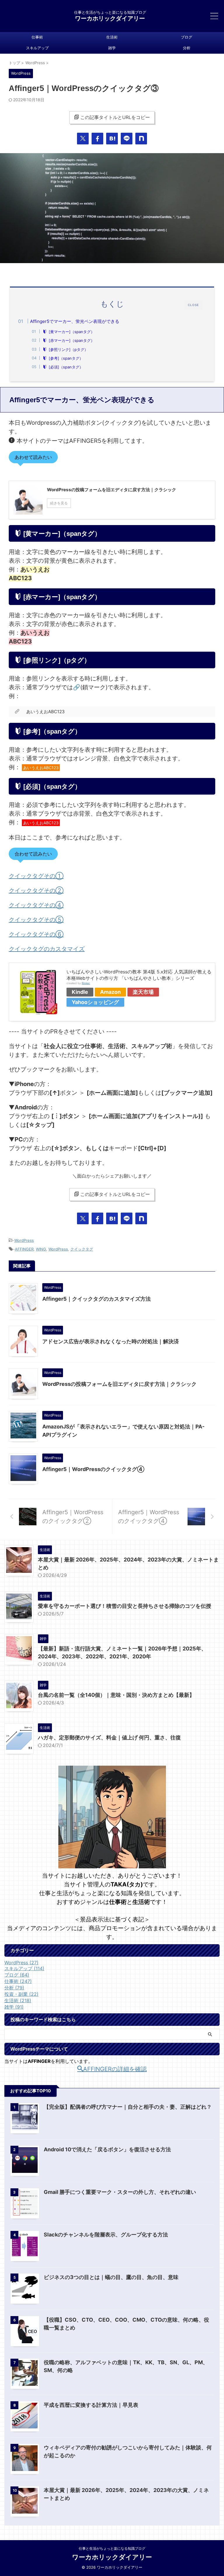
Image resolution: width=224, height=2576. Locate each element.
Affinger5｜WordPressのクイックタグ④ (93, 1469)
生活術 (112, 37)
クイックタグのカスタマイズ (47, 949)
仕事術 (37, 37)
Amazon (110, 992)
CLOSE (193, 305)
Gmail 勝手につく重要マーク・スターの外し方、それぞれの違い (120, 2192)
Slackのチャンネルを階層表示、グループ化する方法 (106, 2235)
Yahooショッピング (95, 1002)
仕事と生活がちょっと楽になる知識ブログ (112, 2548)
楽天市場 (143, 992)
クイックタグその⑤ (36, 920)
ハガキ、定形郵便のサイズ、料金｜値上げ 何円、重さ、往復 (109, 1738)
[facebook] (97, 139)
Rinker (86, 983)
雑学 (112, 48)
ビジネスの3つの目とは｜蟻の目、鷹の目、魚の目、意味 (111, 2277)
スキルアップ (37, 48)
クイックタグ (82, 1249)
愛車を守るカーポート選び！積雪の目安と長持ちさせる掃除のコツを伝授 (125, 1606)
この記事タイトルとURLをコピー (115, 117)
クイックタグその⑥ (36, 934)
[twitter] (83, 139)
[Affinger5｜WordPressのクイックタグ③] (112, 139)
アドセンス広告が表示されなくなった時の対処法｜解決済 (111, 1341)
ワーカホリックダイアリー (110, 18)
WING (41, 1249)
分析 (187, 48)
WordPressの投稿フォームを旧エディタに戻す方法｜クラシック (119, 1384)
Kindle (80, 992)
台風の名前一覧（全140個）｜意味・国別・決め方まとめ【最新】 (116, 1695)
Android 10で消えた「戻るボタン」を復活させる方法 (107, 2149)
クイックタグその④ (36, 905)
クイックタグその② (36, 891)
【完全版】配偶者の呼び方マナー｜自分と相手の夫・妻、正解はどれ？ (128, 2107)
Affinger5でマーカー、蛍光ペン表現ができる (75, 321)
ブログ (187, 37)
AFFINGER (24, 1249)
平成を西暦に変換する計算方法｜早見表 (91, 2405)
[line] (127, 139)
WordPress (24, 1240)
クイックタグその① (36, 876)
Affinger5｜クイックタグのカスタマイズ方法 (97, 1299)
